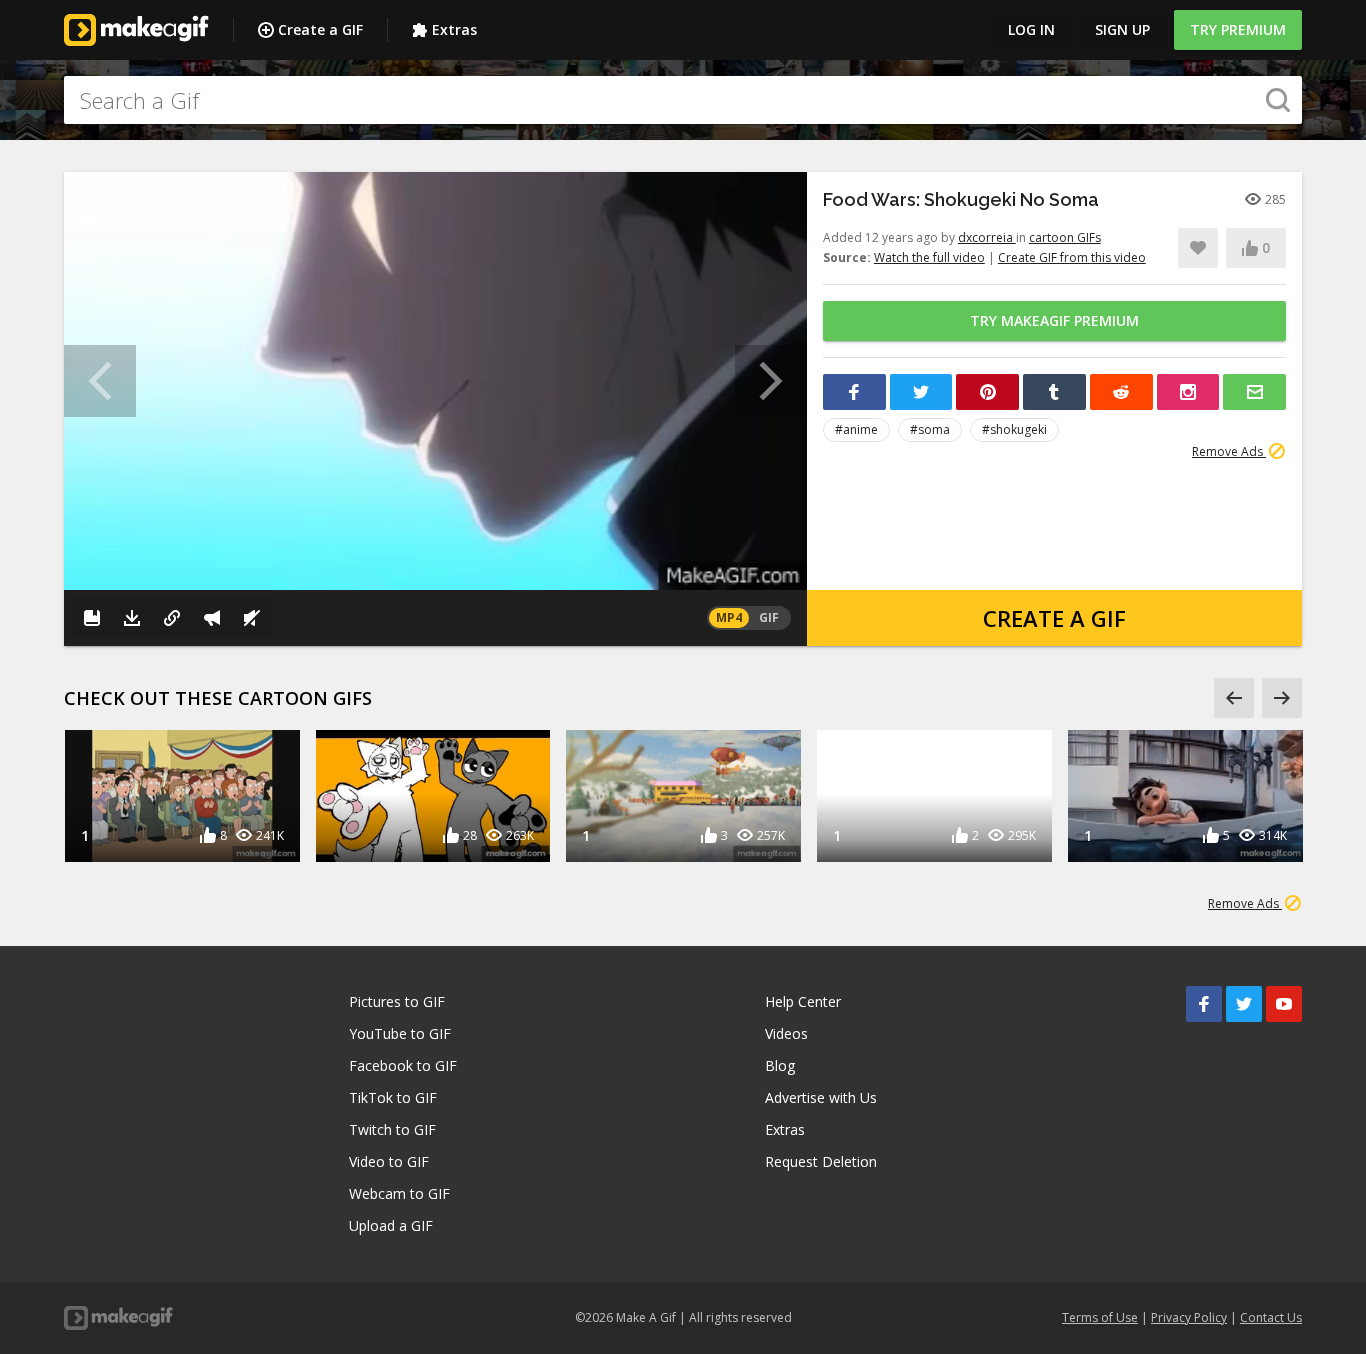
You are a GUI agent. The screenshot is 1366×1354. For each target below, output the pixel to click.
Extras (454, 29)
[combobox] (683, 100)
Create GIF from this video (1072, 257)
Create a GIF (320, 29)
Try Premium (1238, 29)
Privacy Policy (1189, 1317)
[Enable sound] (252, 618)
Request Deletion (821, 1161)
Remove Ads (1229, 451)
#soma (930, 429)
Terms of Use (1100, 1317)
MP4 (729, 617)
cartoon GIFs (1065, 237)
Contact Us (1271, 1317)
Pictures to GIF (397, 1001)
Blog (780, 1065)
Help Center (803, 1001)
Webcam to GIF (399, 1193)
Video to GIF (389, 1161)
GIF (769, 617)
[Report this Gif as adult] (212, 618)
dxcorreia (987, 237)
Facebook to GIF (403, 1065)
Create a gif (1054, 618)
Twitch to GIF (392, 1129)
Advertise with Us (821, 1097)
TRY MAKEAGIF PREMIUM (1054, 320)
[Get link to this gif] (172, 618)
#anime (856, 429)
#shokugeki (1014, 429)
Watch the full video (929, 257)
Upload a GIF (391, 1225)
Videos (786, 1033)
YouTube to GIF (400, 1033)
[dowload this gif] (132, 618)
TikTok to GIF (393, 1097)
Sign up (1122, 29)
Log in (1031, 29)
